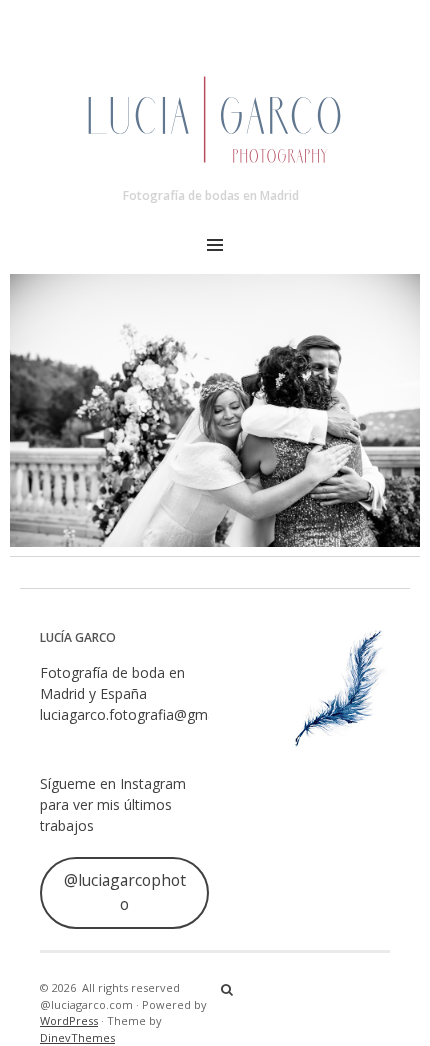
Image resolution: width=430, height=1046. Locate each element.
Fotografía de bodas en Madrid (211, 195)
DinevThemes (77, 1037)
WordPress (69, 1020)
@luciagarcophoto (125, 892)
